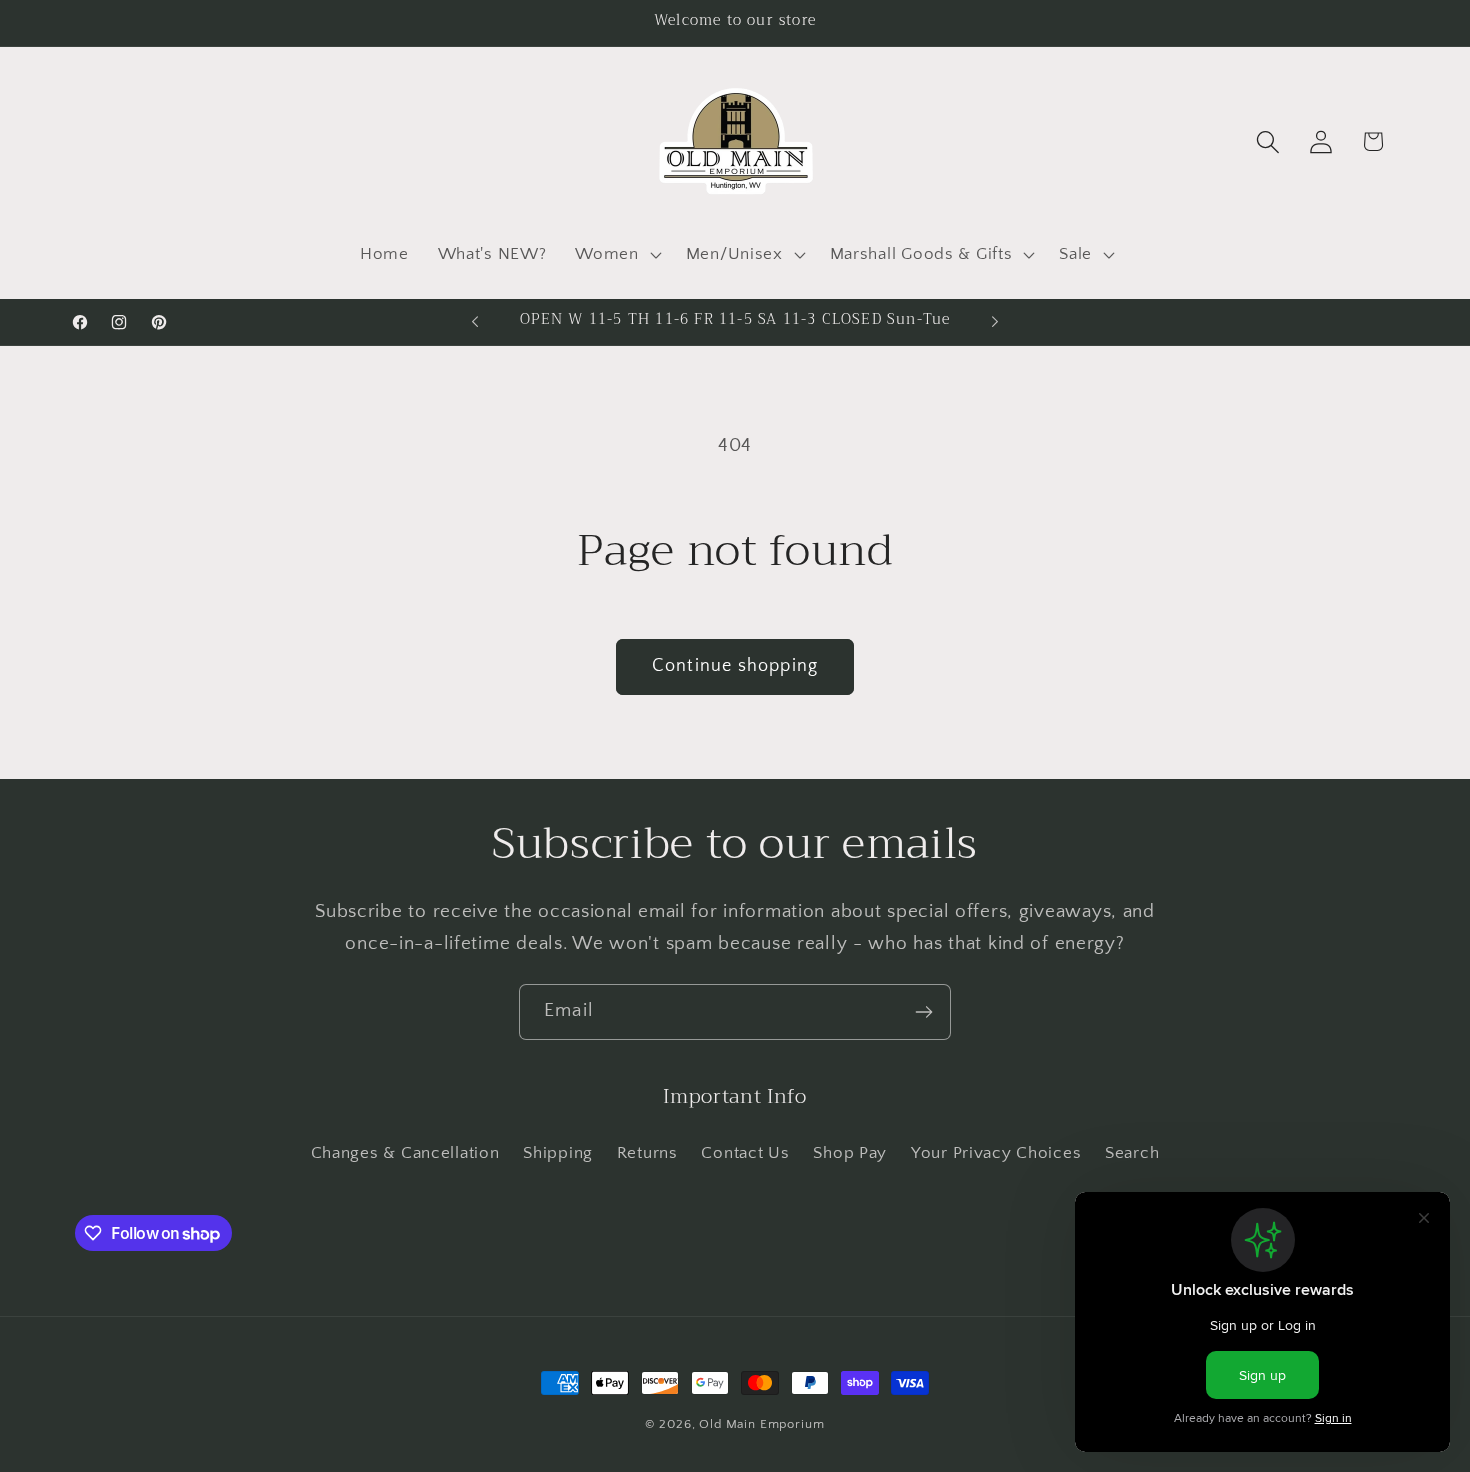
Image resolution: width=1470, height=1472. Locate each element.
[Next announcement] (995, 322)
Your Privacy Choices (996, 1153)
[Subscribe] (923, 1012)
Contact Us (745, 1153)
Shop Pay (850, 1153)
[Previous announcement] (475, 322)
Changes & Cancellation (405, 1153)
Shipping (558, 1153)
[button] (616, 254)
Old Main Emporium (761, 1424)
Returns (647, 1153)
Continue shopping (735, 666)
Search (1132, 1153)
